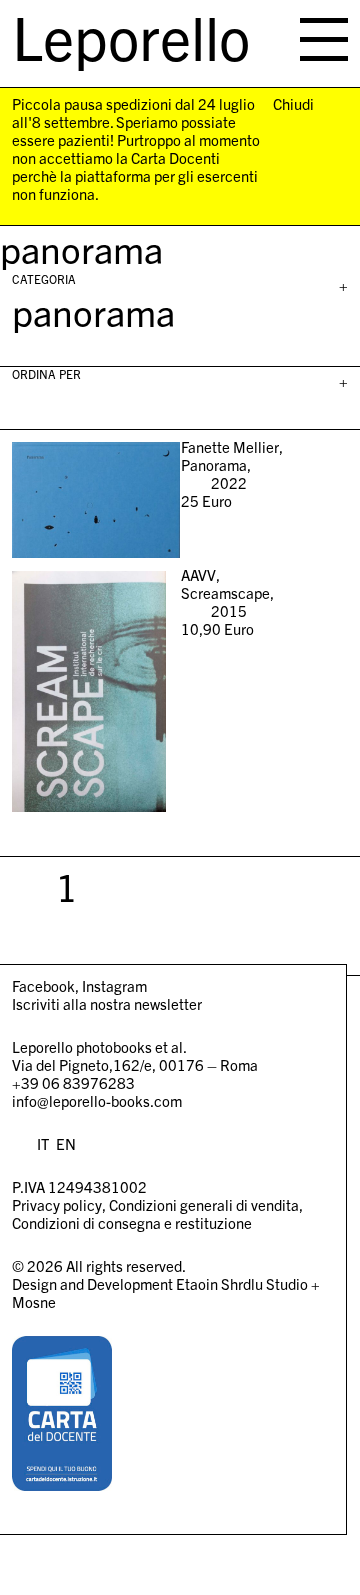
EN (66, 1143)
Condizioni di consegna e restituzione (132, 1222)
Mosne (34, 1301)
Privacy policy (57, 1204)
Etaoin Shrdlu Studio (242, 1283)
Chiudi (293, 104)
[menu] (324, 39)
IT (43, 1143)
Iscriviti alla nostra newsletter (107, 1003)
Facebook (43, 985)
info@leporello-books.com (97, 1100)
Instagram (114, 985)
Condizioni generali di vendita (204, 1204)
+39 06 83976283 (73, 1082)
